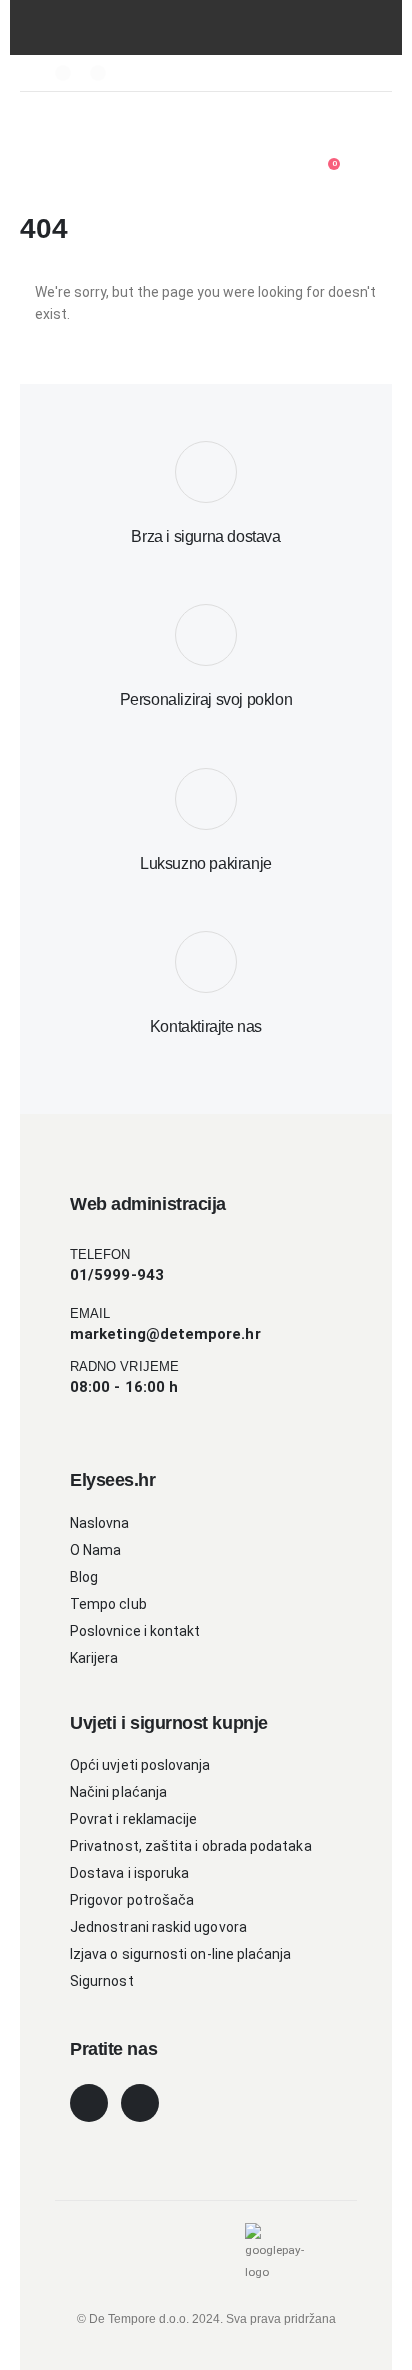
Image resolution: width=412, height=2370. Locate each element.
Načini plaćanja (118, 1792)
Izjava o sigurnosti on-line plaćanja (181, 1954)
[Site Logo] (297, 127)
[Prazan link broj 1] (63, 130)
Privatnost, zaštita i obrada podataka (191, 1846)
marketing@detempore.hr (165, 1334)
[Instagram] (98, 73)
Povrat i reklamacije (133, 1819)
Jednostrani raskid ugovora (158, 1927)
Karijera (94, 1658)
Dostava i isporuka (129, 1873)
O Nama (95, 1550)
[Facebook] (63, 73)
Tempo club (108, 1604)
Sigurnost (102, 1981)
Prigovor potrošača (132, 1900)
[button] (98, 130)
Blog (84, 1577)
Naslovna (100, 1523)
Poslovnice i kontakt (135, 1631)
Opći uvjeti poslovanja (140, 1765)
